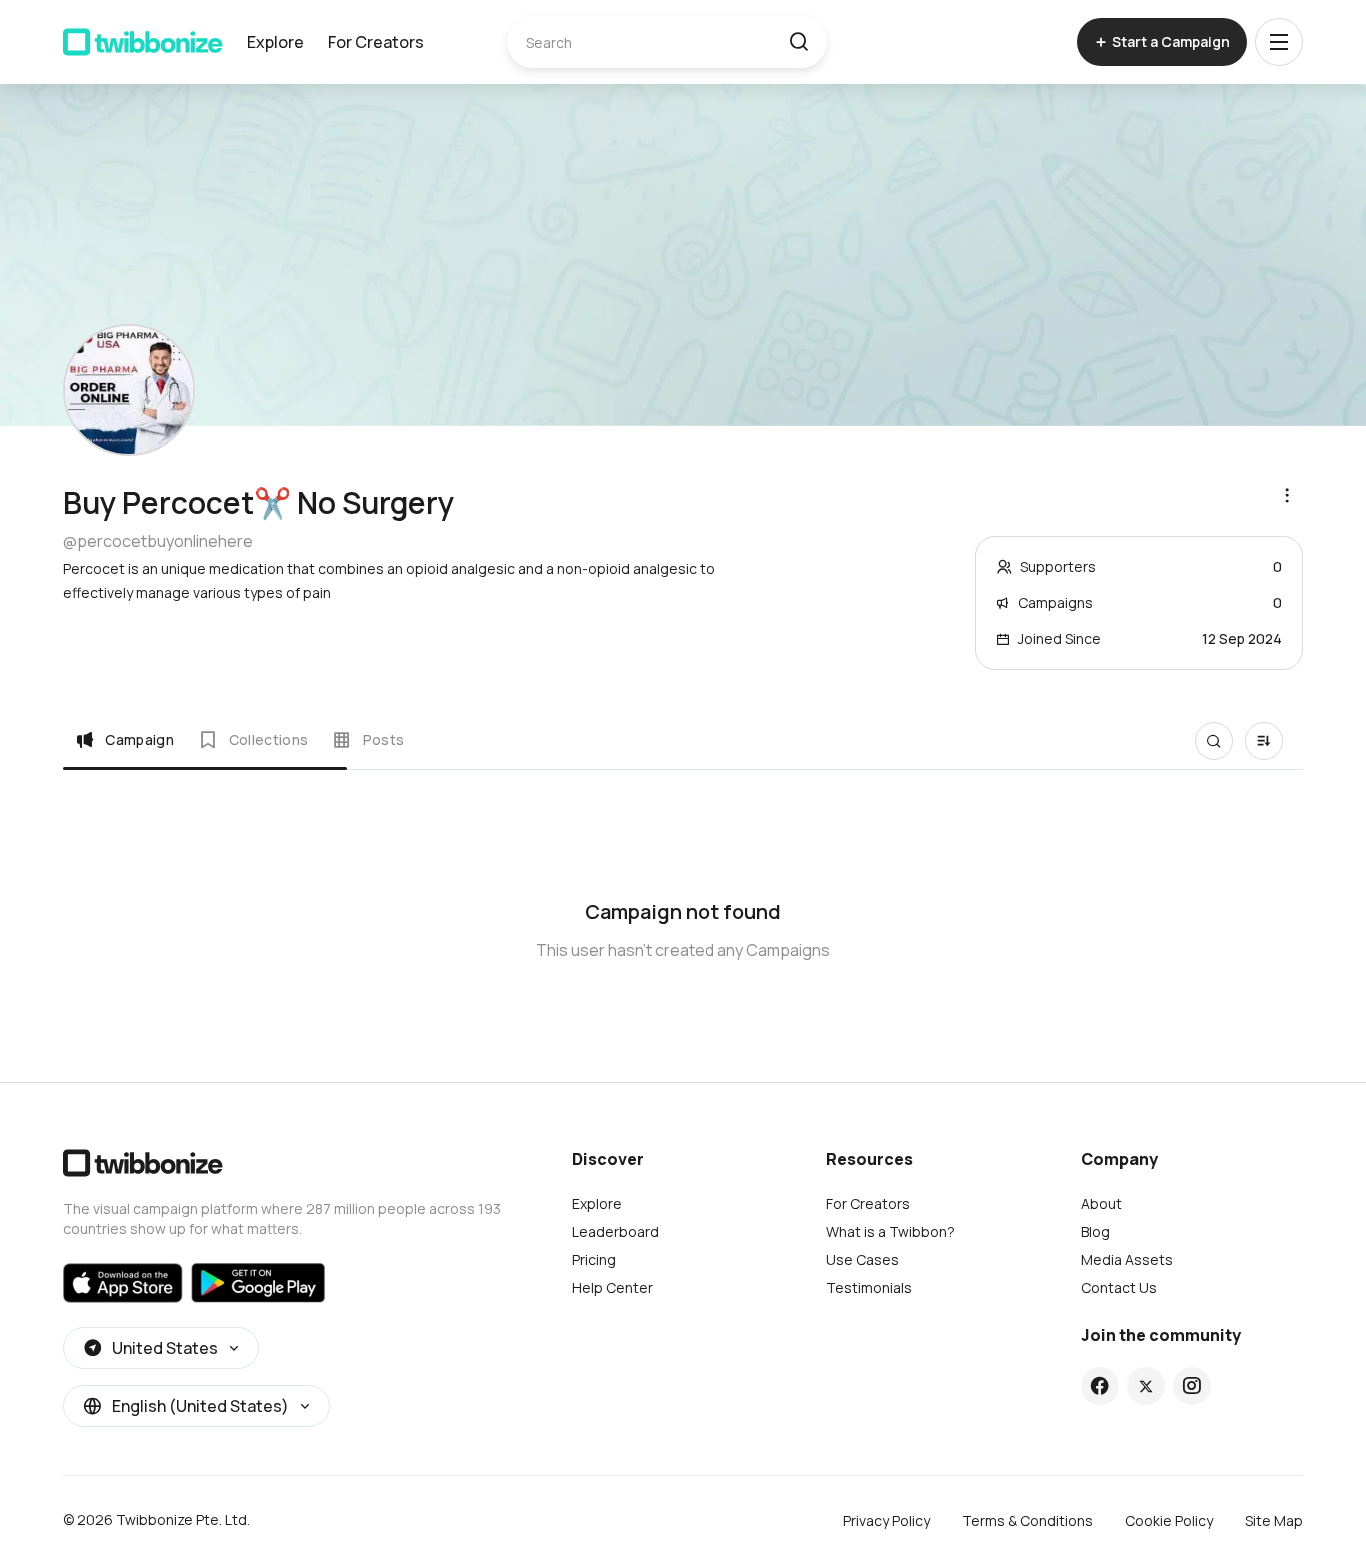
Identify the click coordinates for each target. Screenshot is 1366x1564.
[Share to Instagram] (1191, 1386)
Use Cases (862, 1259)
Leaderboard (615, 1231)
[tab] (124, 740)
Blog (1095, 1231)
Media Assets (1127, 1259)
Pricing (594, 1259)
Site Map (1274, 1520)
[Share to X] (1146, 1386)
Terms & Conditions (1027, 1520)
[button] (798, 42)
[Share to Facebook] (1099, 1386)
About (1101, 1203)
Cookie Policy (1169, 1520)
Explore (275, 42)
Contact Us (1119, 1287)
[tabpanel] (683, 918)
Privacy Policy (886, 1520)
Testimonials (869, 1287)
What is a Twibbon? (890, 1231)
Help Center (612, 1287)
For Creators (376, 42)
